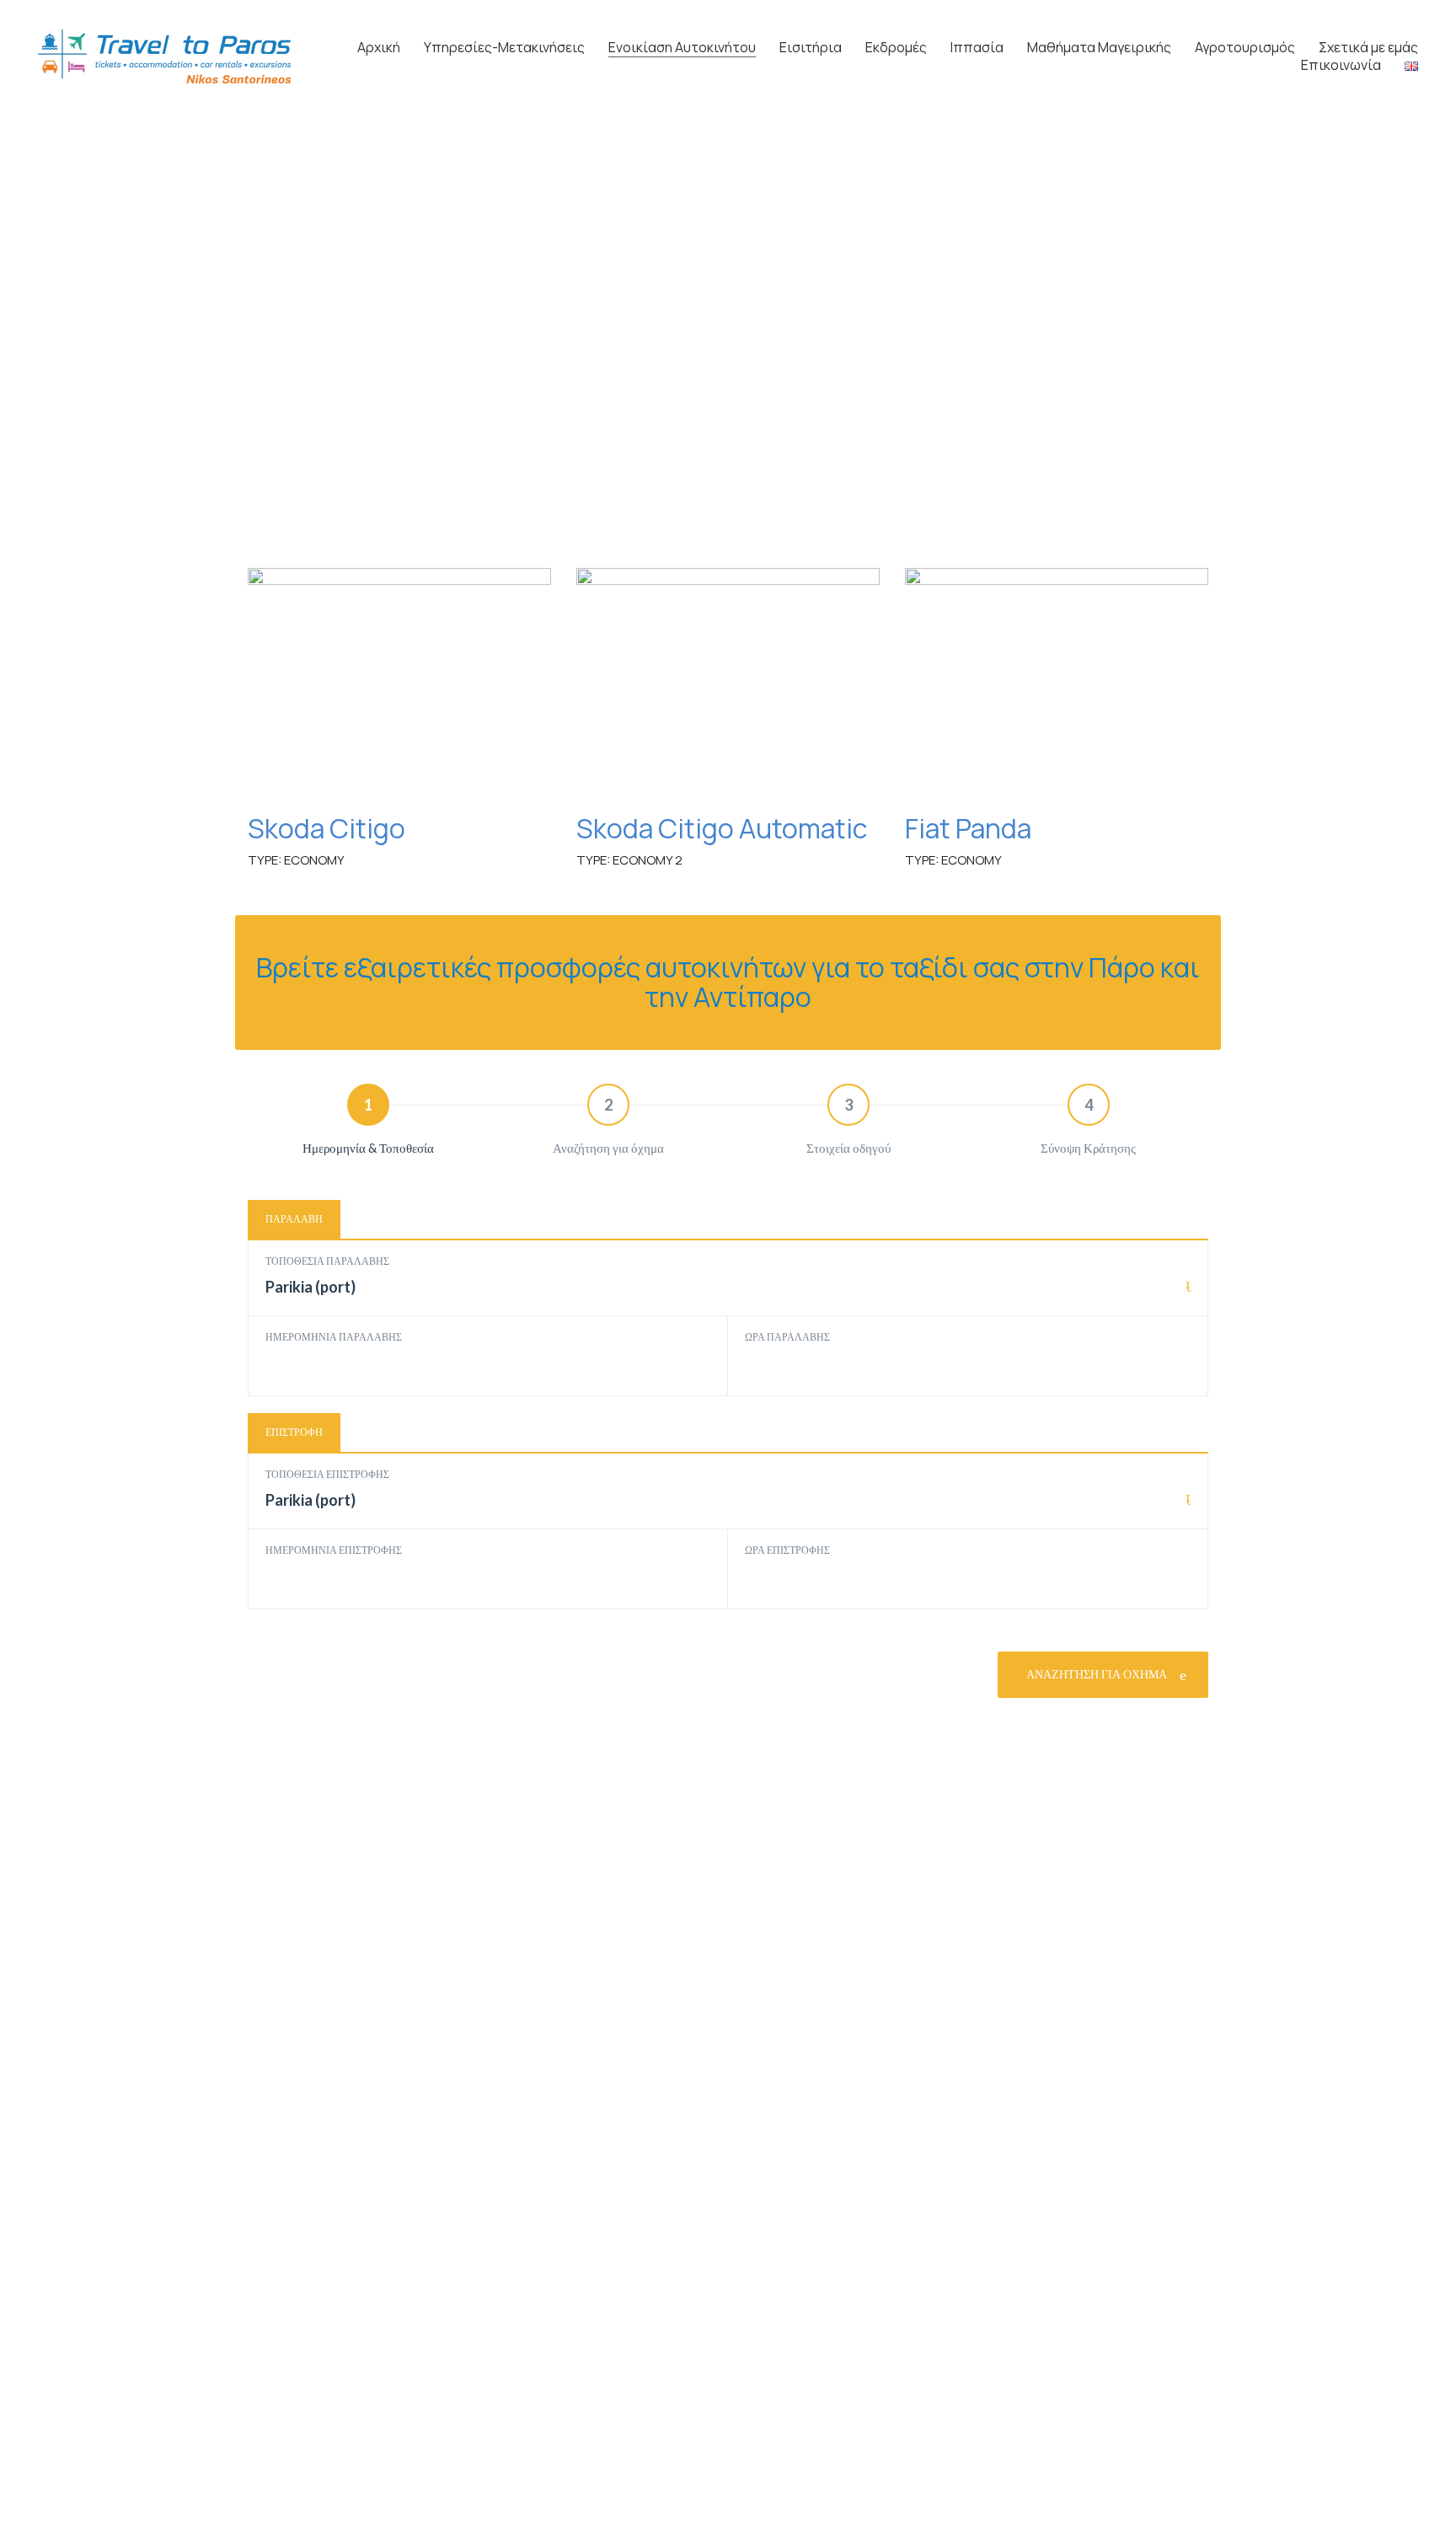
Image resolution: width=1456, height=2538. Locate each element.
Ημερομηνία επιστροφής (334, 1550)
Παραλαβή (294, 1219)
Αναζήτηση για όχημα (1098, 1674)
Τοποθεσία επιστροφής (327, 1474)
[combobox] (728, 1295)
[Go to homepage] (164, 56)
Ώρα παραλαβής (787, 1337)
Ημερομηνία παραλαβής (334, 1337)
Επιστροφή (294, 1432)
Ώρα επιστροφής (787, 1550)
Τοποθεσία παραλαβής (327, 1261)
